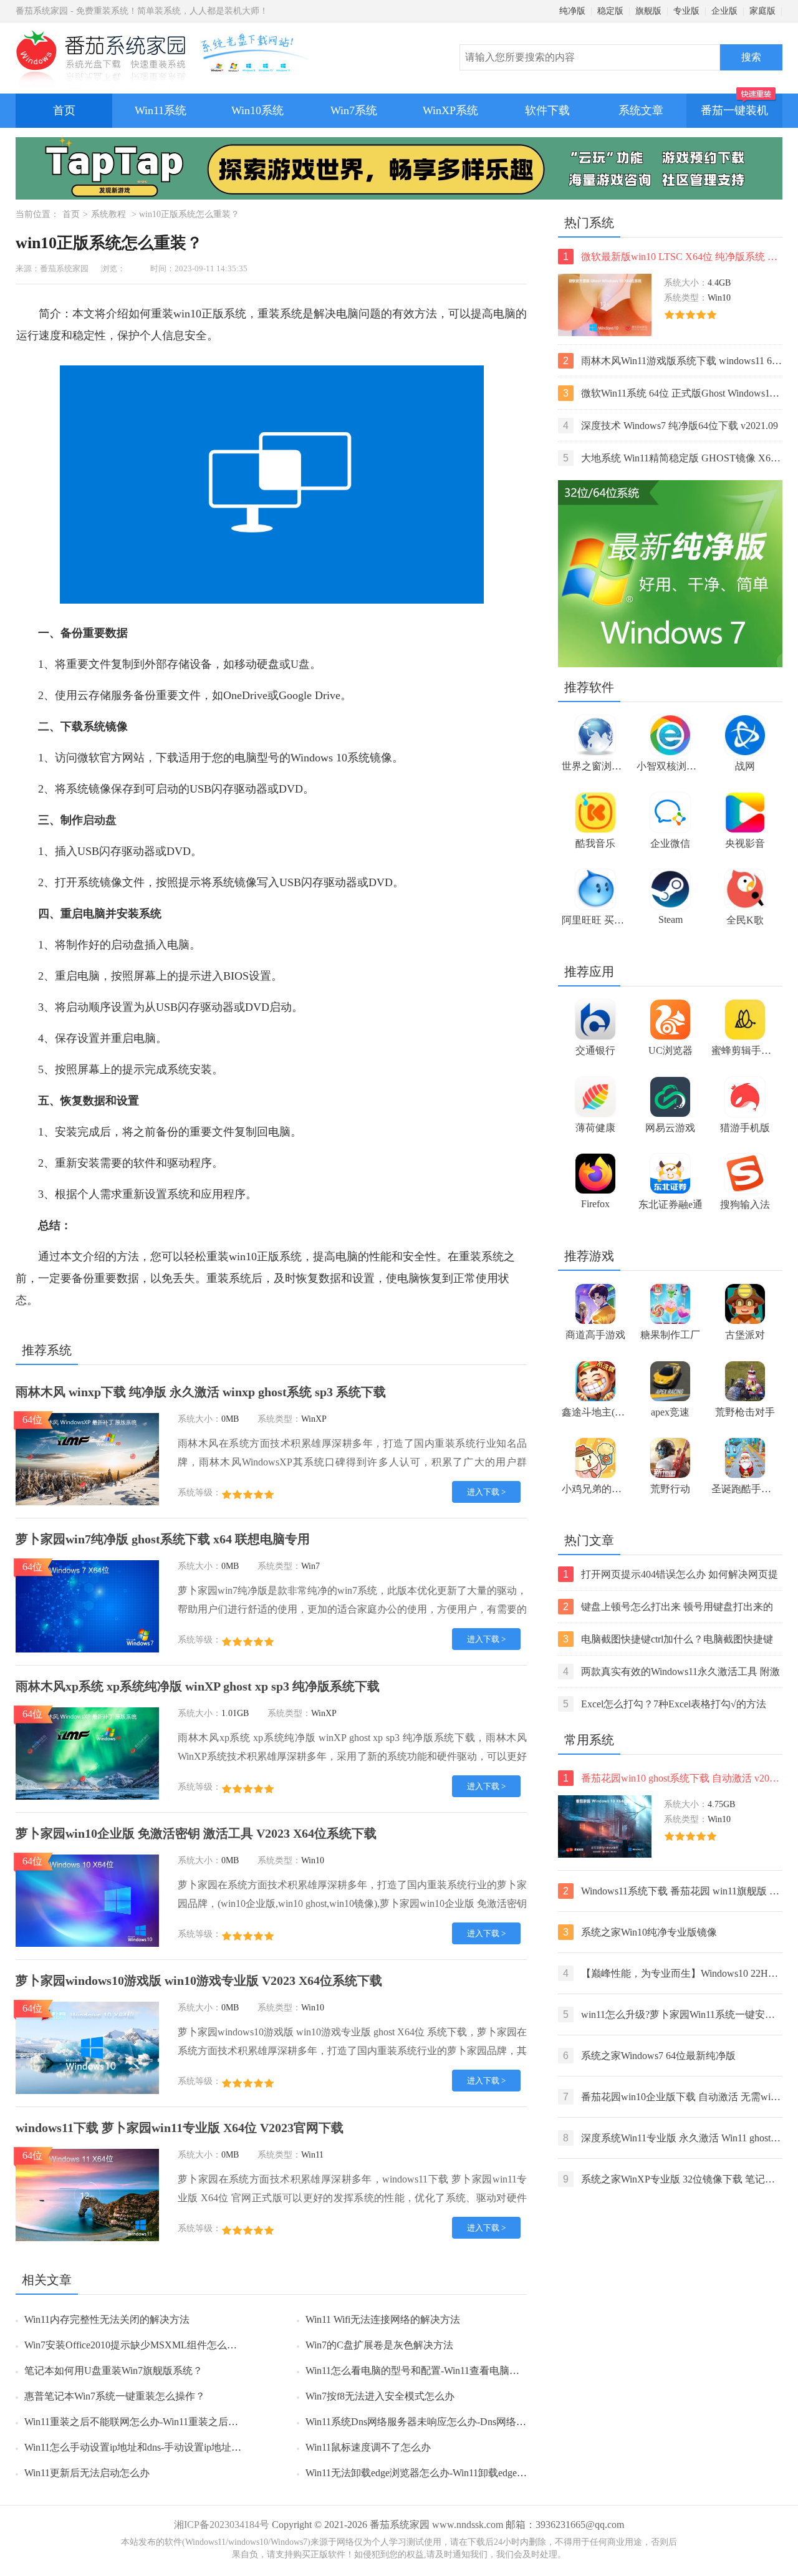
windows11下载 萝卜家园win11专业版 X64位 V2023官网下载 (180, 2128)
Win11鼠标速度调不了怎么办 (368, 2447)
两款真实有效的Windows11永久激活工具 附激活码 (671, 1673)
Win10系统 (257, 110)
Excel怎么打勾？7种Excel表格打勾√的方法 (665, 1704)
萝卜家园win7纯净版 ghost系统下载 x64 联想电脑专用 (163, 1539)
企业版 (724, 11)
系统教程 (108, 214)
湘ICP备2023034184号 (222, 2525)
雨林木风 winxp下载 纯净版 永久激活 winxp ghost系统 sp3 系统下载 (201, 1392)
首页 (64, 110)
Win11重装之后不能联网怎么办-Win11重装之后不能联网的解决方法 (171, 2422)
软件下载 (547, 110)
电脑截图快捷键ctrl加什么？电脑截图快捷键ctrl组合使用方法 (668, 1640)
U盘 (300, 664)
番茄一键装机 (734, 110)
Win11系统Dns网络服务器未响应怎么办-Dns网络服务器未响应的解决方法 (466, 2422)
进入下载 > (486, 1492)
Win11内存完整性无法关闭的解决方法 (107, 2319)
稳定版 (610, 11)
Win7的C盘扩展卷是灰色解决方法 (379, 2345)
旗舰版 (648, 11)
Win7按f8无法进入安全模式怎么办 (380, 2396)
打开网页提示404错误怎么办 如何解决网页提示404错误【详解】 (671, 1575)
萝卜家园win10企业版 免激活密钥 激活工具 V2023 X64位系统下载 (196, 1833)
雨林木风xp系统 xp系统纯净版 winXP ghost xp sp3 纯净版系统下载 (198, 1686)
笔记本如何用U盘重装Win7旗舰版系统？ (113, 2371)
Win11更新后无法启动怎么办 (87, 2473)
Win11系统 (161, 110)
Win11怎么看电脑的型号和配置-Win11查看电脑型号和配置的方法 (447, 2371)
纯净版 (572, 11)
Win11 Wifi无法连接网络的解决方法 (383, 2319)
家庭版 (762, 11)
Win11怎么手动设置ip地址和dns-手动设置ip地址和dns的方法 (155, 2447)
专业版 (686, 11)
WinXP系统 (450, 110)
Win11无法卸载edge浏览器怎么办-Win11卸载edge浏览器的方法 (441, 2473)
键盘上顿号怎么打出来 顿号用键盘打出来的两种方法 (668, 1608)
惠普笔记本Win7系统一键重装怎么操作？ (115, 2396)
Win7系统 (354, 110)
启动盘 (100, 820)
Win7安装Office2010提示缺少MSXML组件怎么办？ (136, 2345)
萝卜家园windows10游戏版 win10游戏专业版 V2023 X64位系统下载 (199, 1980)
